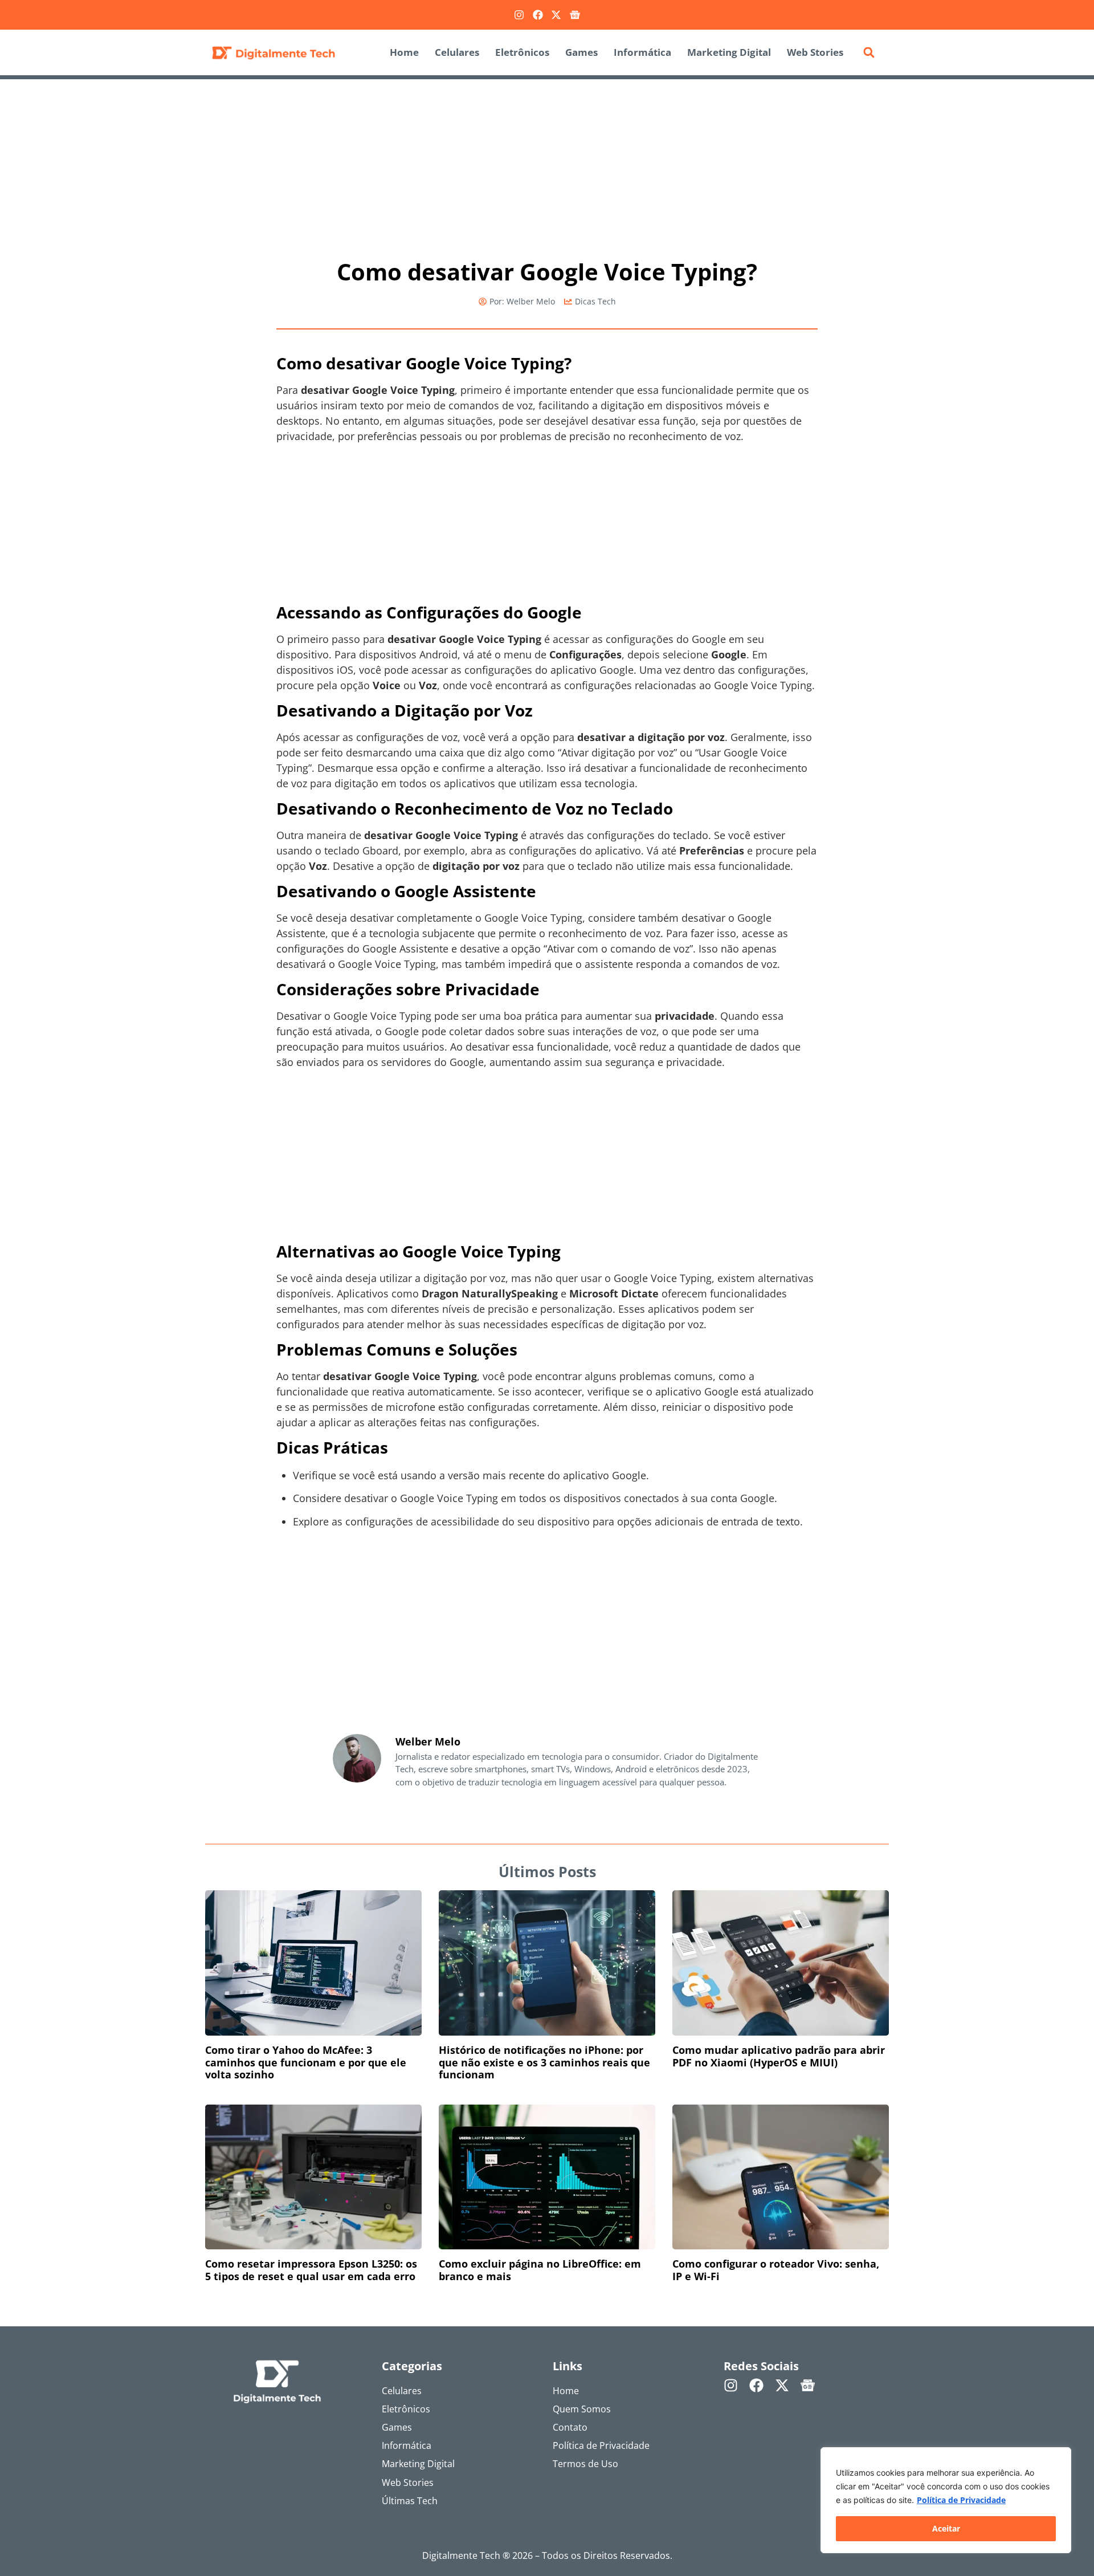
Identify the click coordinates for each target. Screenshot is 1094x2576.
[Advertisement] (547, 164)
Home (404, 52)
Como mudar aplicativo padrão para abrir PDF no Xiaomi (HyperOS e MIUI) (779, 2056)
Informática (642, 52)
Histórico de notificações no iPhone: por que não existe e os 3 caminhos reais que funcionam (544, 2062)
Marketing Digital (729, 52)
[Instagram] (519, 15)
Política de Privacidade (961, 2500)
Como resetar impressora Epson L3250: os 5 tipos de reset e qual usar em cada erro (311, 2270)
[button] (869, 52)
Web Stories (815, 52)
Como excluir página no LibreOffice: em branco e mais (540, 2270)
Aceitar (946, 2528)
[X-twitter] (556, 15)
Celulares (457, 52)
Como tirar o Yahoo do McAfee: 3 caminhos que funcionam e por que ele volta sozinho (306, 2062)
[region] (946, 2500)
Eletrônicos (522, 52)
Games (581, 52)
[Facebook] (538, 15)
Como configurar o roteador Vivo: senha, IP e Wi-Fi (776, 2270)
